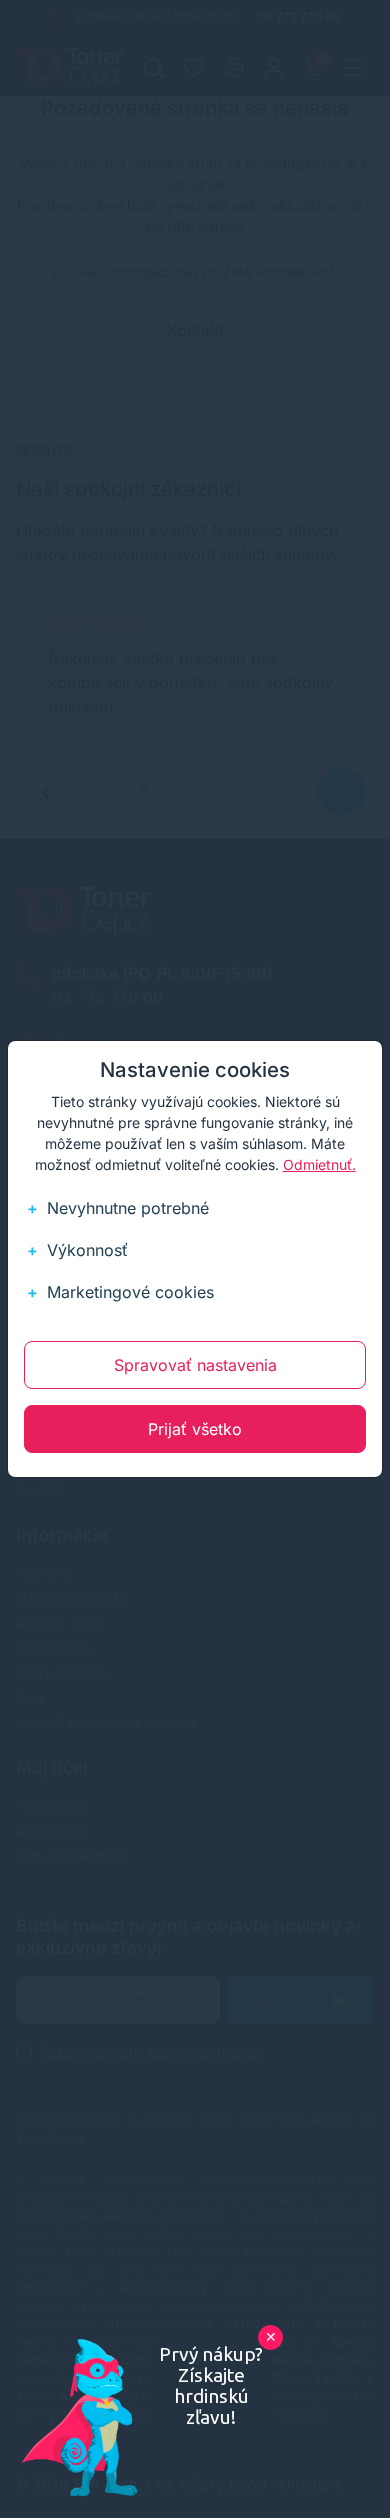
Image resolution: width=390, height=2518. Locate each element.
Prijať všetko (195, 1429)
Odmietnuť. (319, 1164)
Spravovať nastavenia (195, 1365)
